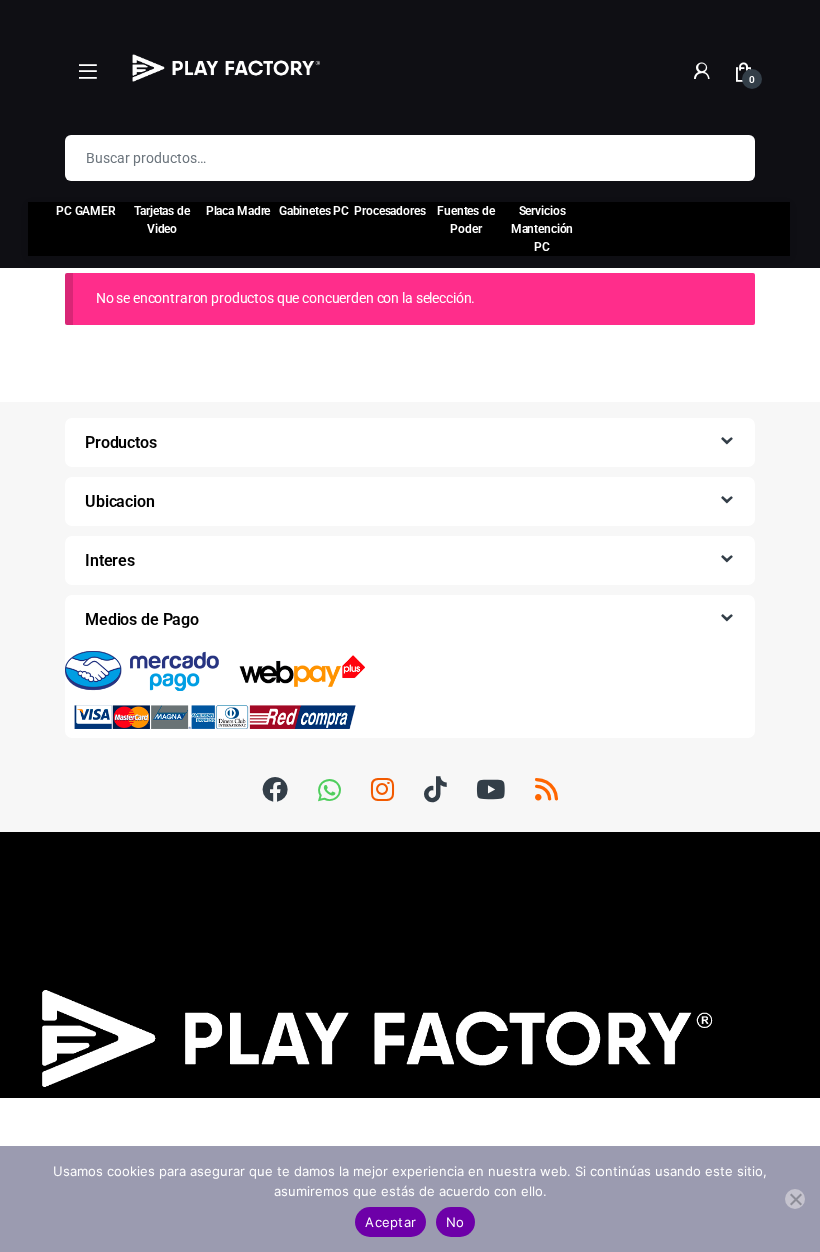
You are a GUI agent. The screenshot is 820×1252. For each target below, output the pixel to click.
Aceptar (390, 1222)
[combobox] (382, 158)
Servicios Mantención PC (542, 229)
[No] (795, 1199)
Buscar (727, 158)
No (455, 1222)
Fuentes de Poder (466, 220)
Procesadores (389, 211)
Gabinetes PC (314, 211)
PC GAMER (86, 211)
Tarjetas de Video (161, 220)
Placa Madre (238, 211)
